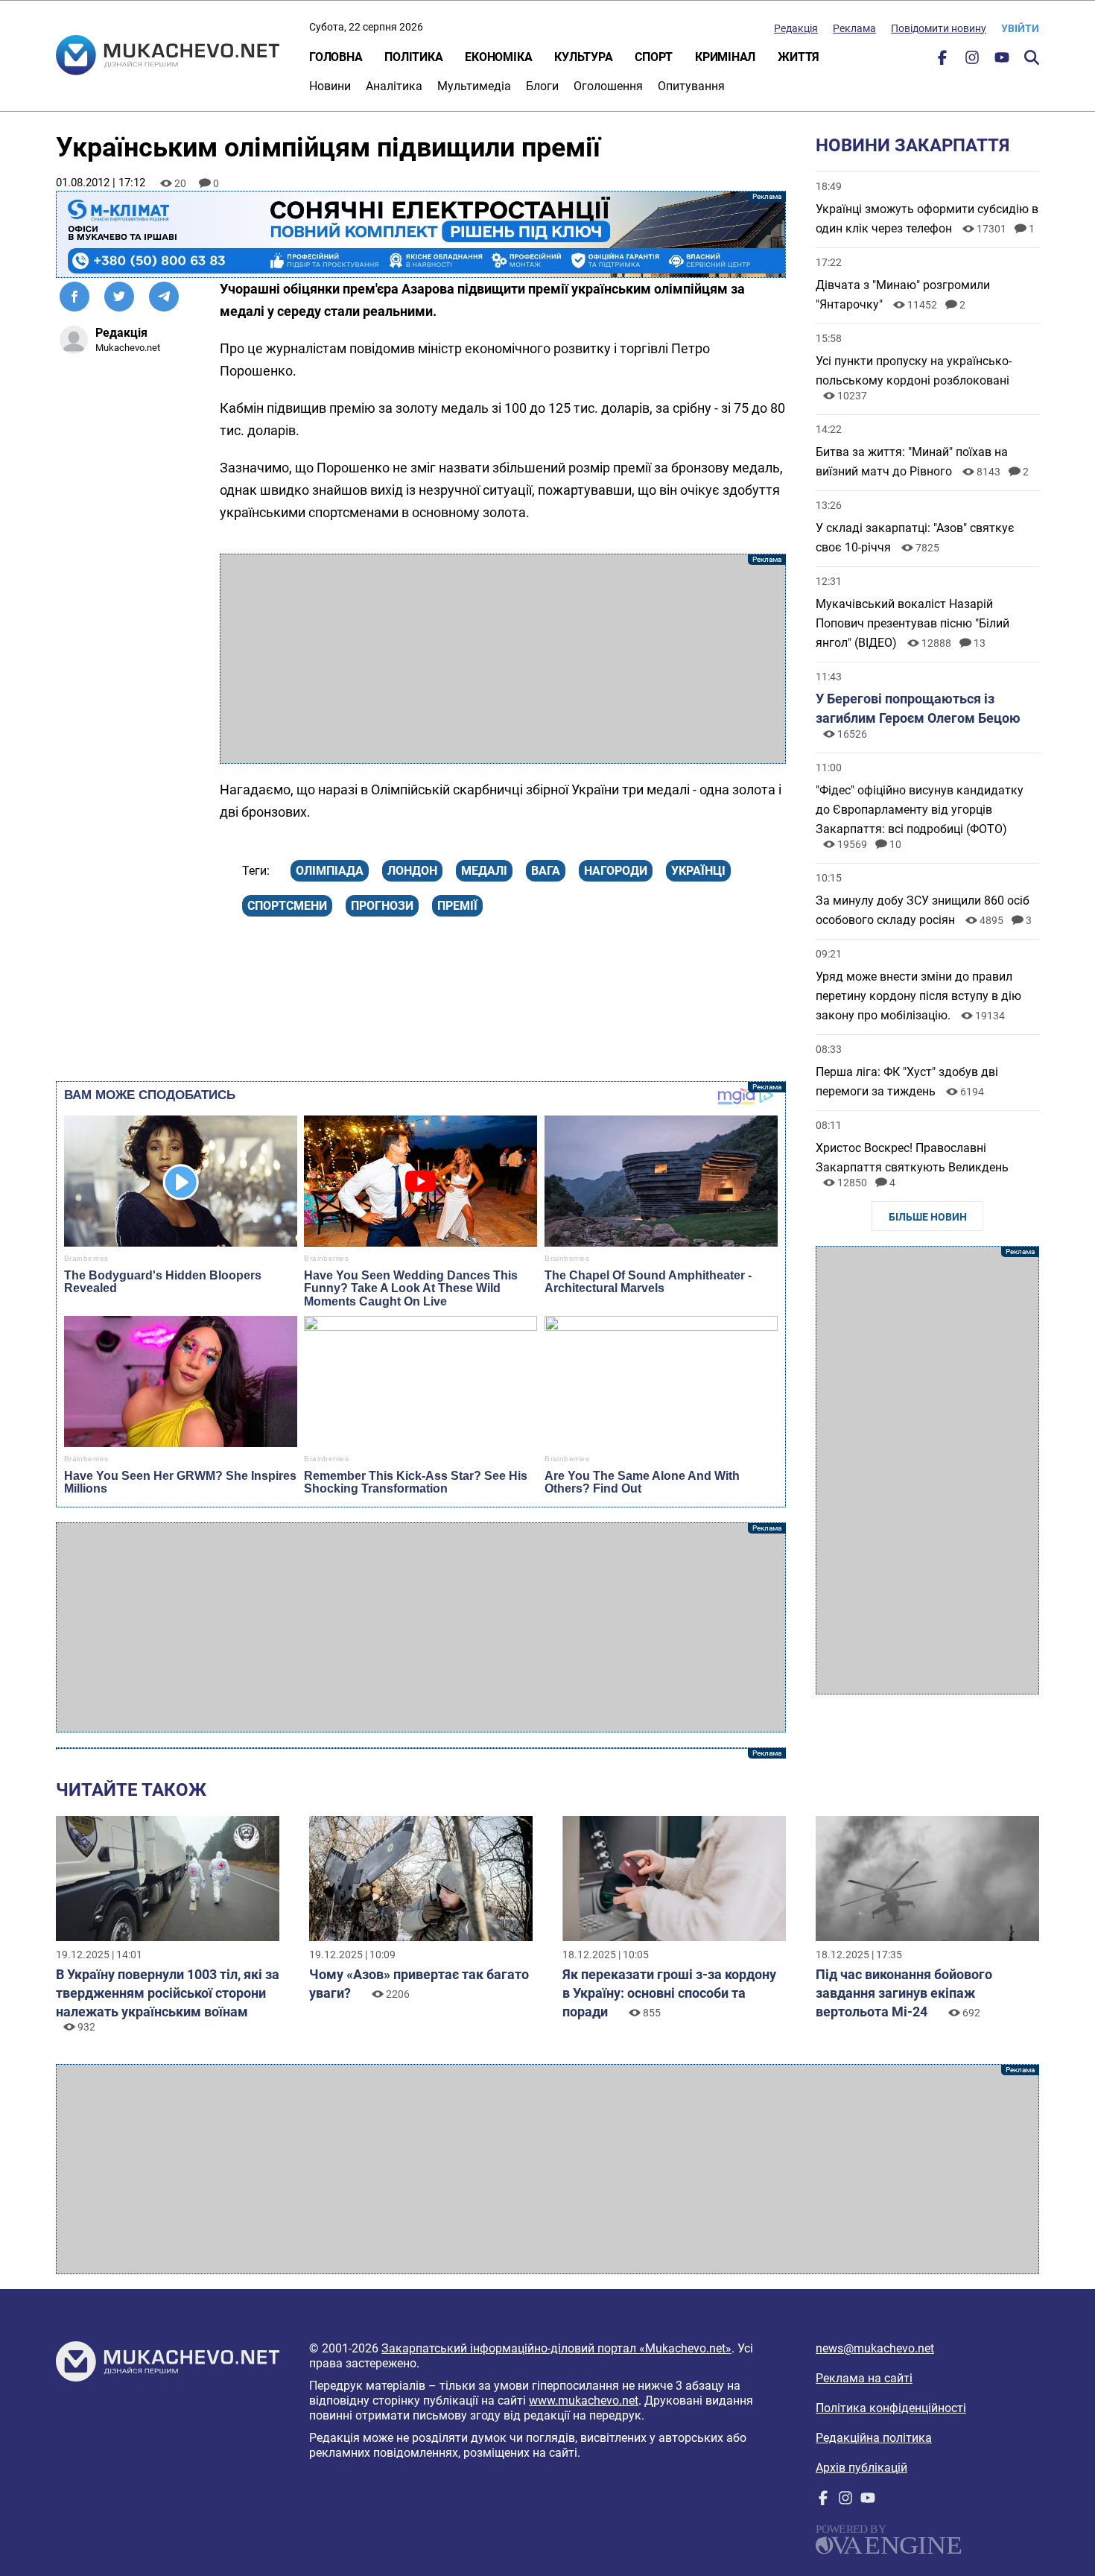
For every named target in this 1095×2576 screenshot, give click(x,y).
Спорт (654, 57)
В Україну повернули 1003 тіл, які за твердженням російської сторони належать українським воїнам (168, 1993)
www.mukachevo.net (584, 2401)
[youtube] (1002, 61)
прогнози (382, 906)
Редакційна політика (874, 2438)
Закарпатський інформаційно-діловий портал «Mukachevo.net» (556, 2348)
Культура (583, 57)
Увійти (1020, 28)
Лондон (412, 871)
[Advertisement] (503, 659)
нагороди (616, 871)
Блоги (542, 86)
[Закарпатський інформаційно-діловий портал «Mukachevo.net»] (168, 57)
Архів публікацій (861, 2468)
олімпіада (330, 871)
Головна (336, 57)
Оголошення (608, 86)
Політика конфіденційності (891, 2408)
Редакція (796, 28)
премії (457, 906)
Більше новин (928, 1217)
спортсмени (287, 906)
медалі (484, 871)
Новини (330, 86)
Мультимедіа (474, 86)
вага (546, 871)
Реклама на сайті (864, 2378)
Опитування (691, 86)
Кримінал (725, 57)
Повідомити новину (939, 28)
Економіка (498, 57)
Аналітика (394, 86)
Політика (413, 57)
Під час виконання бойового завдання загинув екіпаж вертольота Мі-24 (904, 1993)
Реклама (854, 28)
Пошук (1032, 57)
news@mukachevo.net (875, 2348)
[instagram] (972, 61)
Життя (799, 57)
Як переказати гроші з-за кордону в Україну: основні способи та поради (669, 1993)
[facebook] (942, 61)
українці (698, 871)
